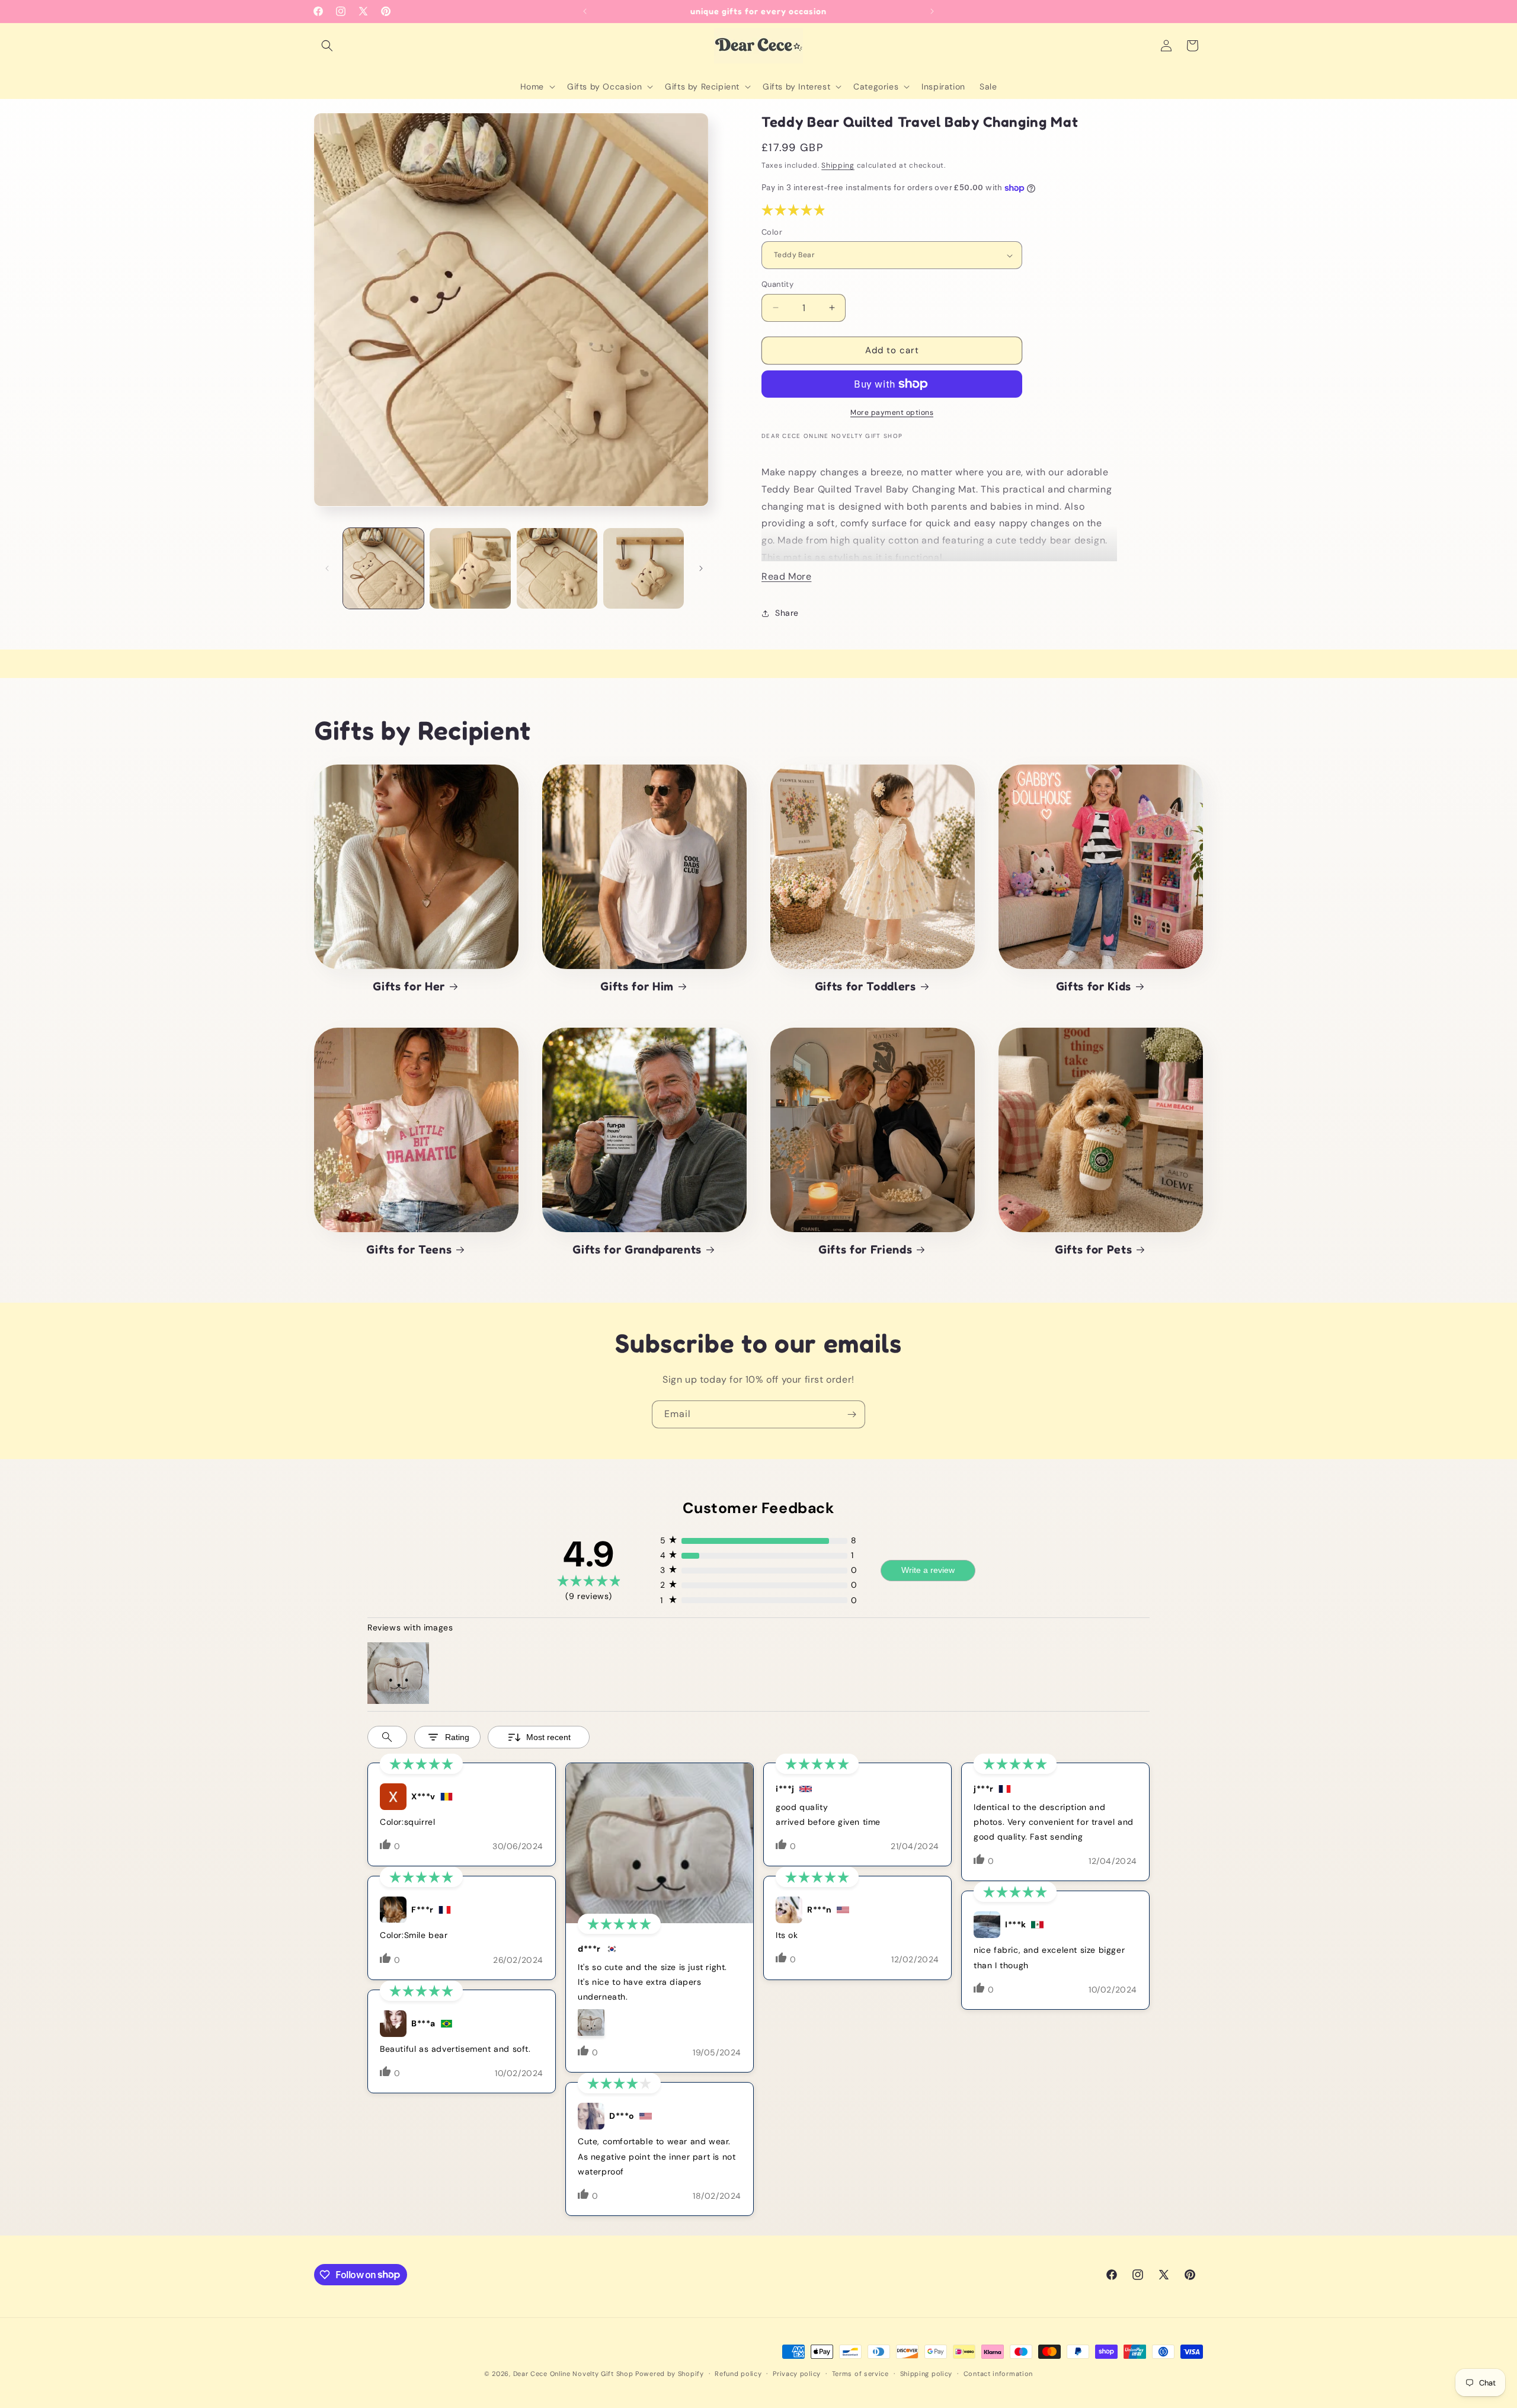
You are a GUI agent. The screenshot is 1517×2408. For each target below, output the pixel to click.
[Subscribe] (852, 1414)
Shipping (838, 165)
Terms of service (860, 2373)
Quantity (777, 284)
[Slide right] (701, 568)
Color (772, 232)
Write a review (928, 1570)
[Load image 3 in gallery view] (557, 568)
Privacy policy (797, 2373)
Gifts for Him (637, 986)
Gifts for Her (409, 986)
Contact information (998, 2373)
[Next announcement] (932, 11)
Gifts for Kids (1094, 986)
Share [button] (787, 613)
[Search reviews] (387, 1737)
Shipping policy (926, 2373)
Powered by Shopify (670, 2374)
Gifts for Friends (865, 1249)
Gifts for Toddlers (865, 986)
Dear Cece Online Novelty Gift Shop (573, 2374)
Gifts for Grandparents (637, 1249)
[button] (327, 46)
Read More (786, 576)
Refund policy (738, 2373)
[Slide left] (327, 568)
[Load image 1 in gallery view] (383, 568)
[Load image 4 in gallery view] (644, 568)
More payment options (892, 412)
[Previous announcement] (585, 11)
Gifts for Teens (409, 1249)
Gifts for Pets (1093, 1249)
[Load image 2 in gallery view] (470, 568)
